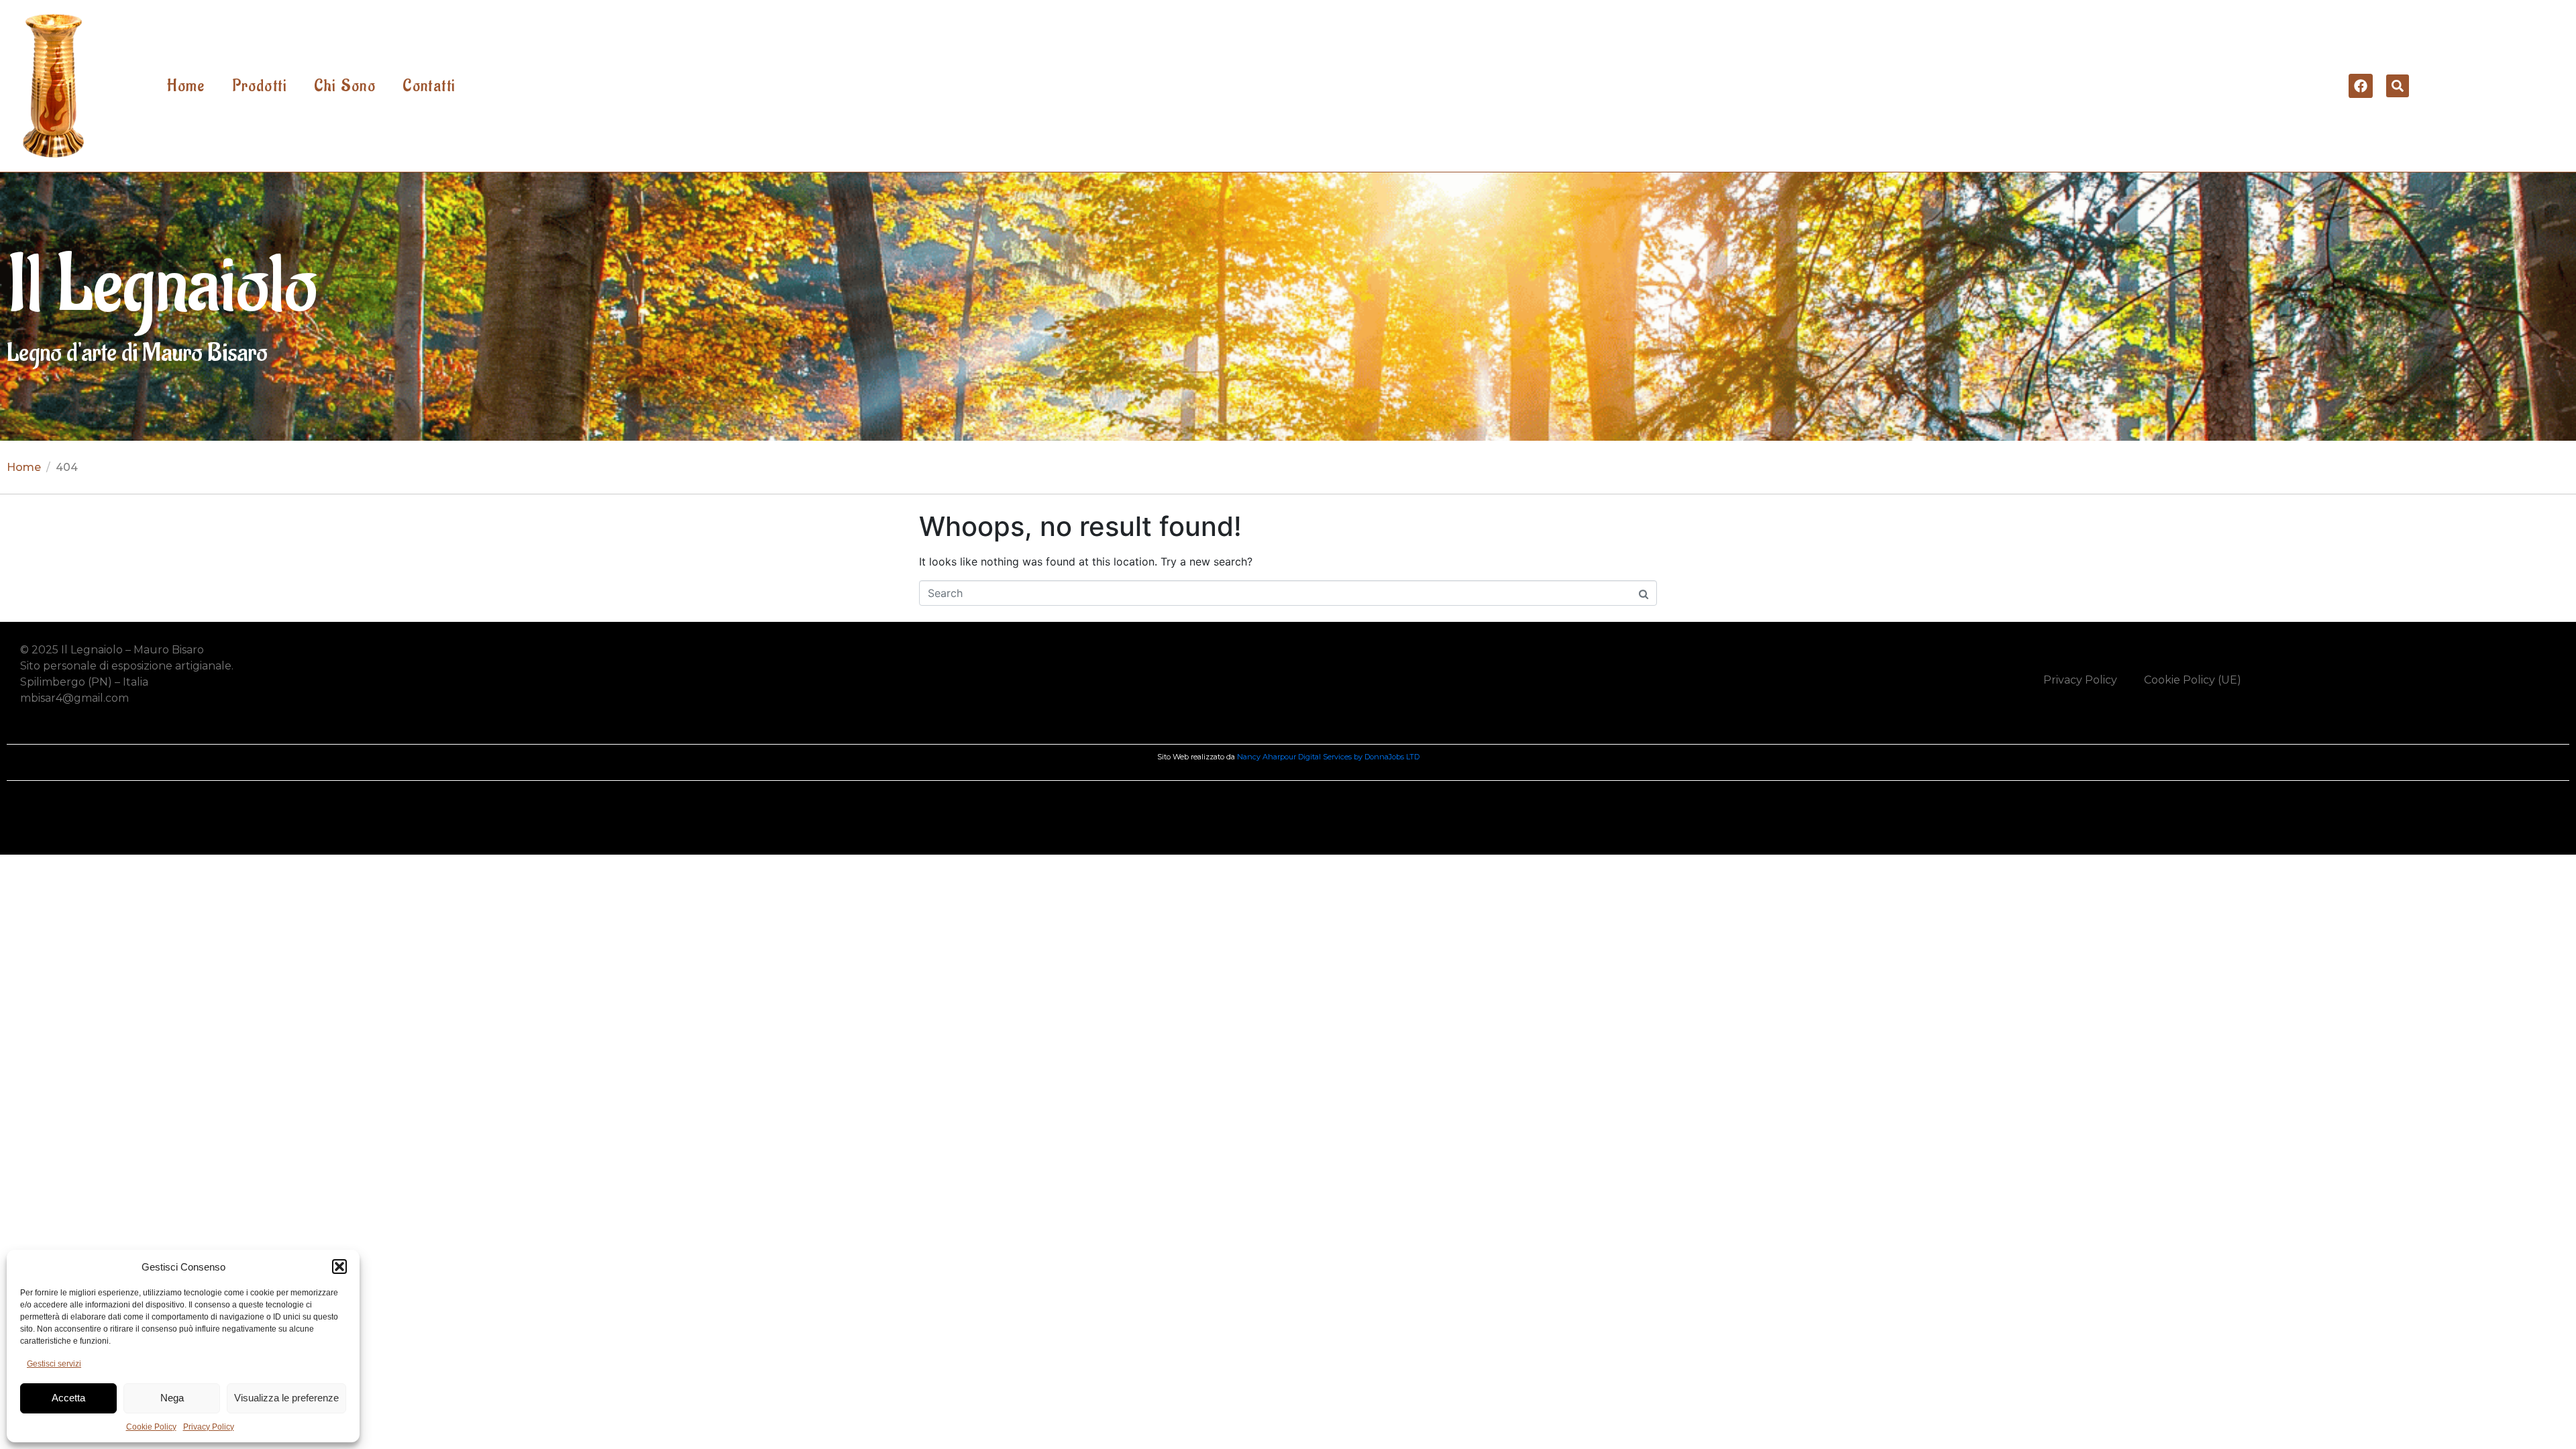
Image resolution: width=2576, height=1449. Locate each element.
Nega (172, 1398)
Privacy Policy (209, 1427)
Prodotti (260, 86)
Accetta (68, 1398)
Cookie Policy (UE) (2193, 680)
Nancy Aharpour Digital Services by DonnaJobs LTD (1328, 757)
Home (186, 86)
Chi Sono (345, 86)
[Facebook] (2361, 86)
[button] (339, 1267)
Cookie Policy (151, 1427)
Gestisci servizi (54, 1364)
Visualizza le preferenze (286, 1398)
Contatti (429, 86)
